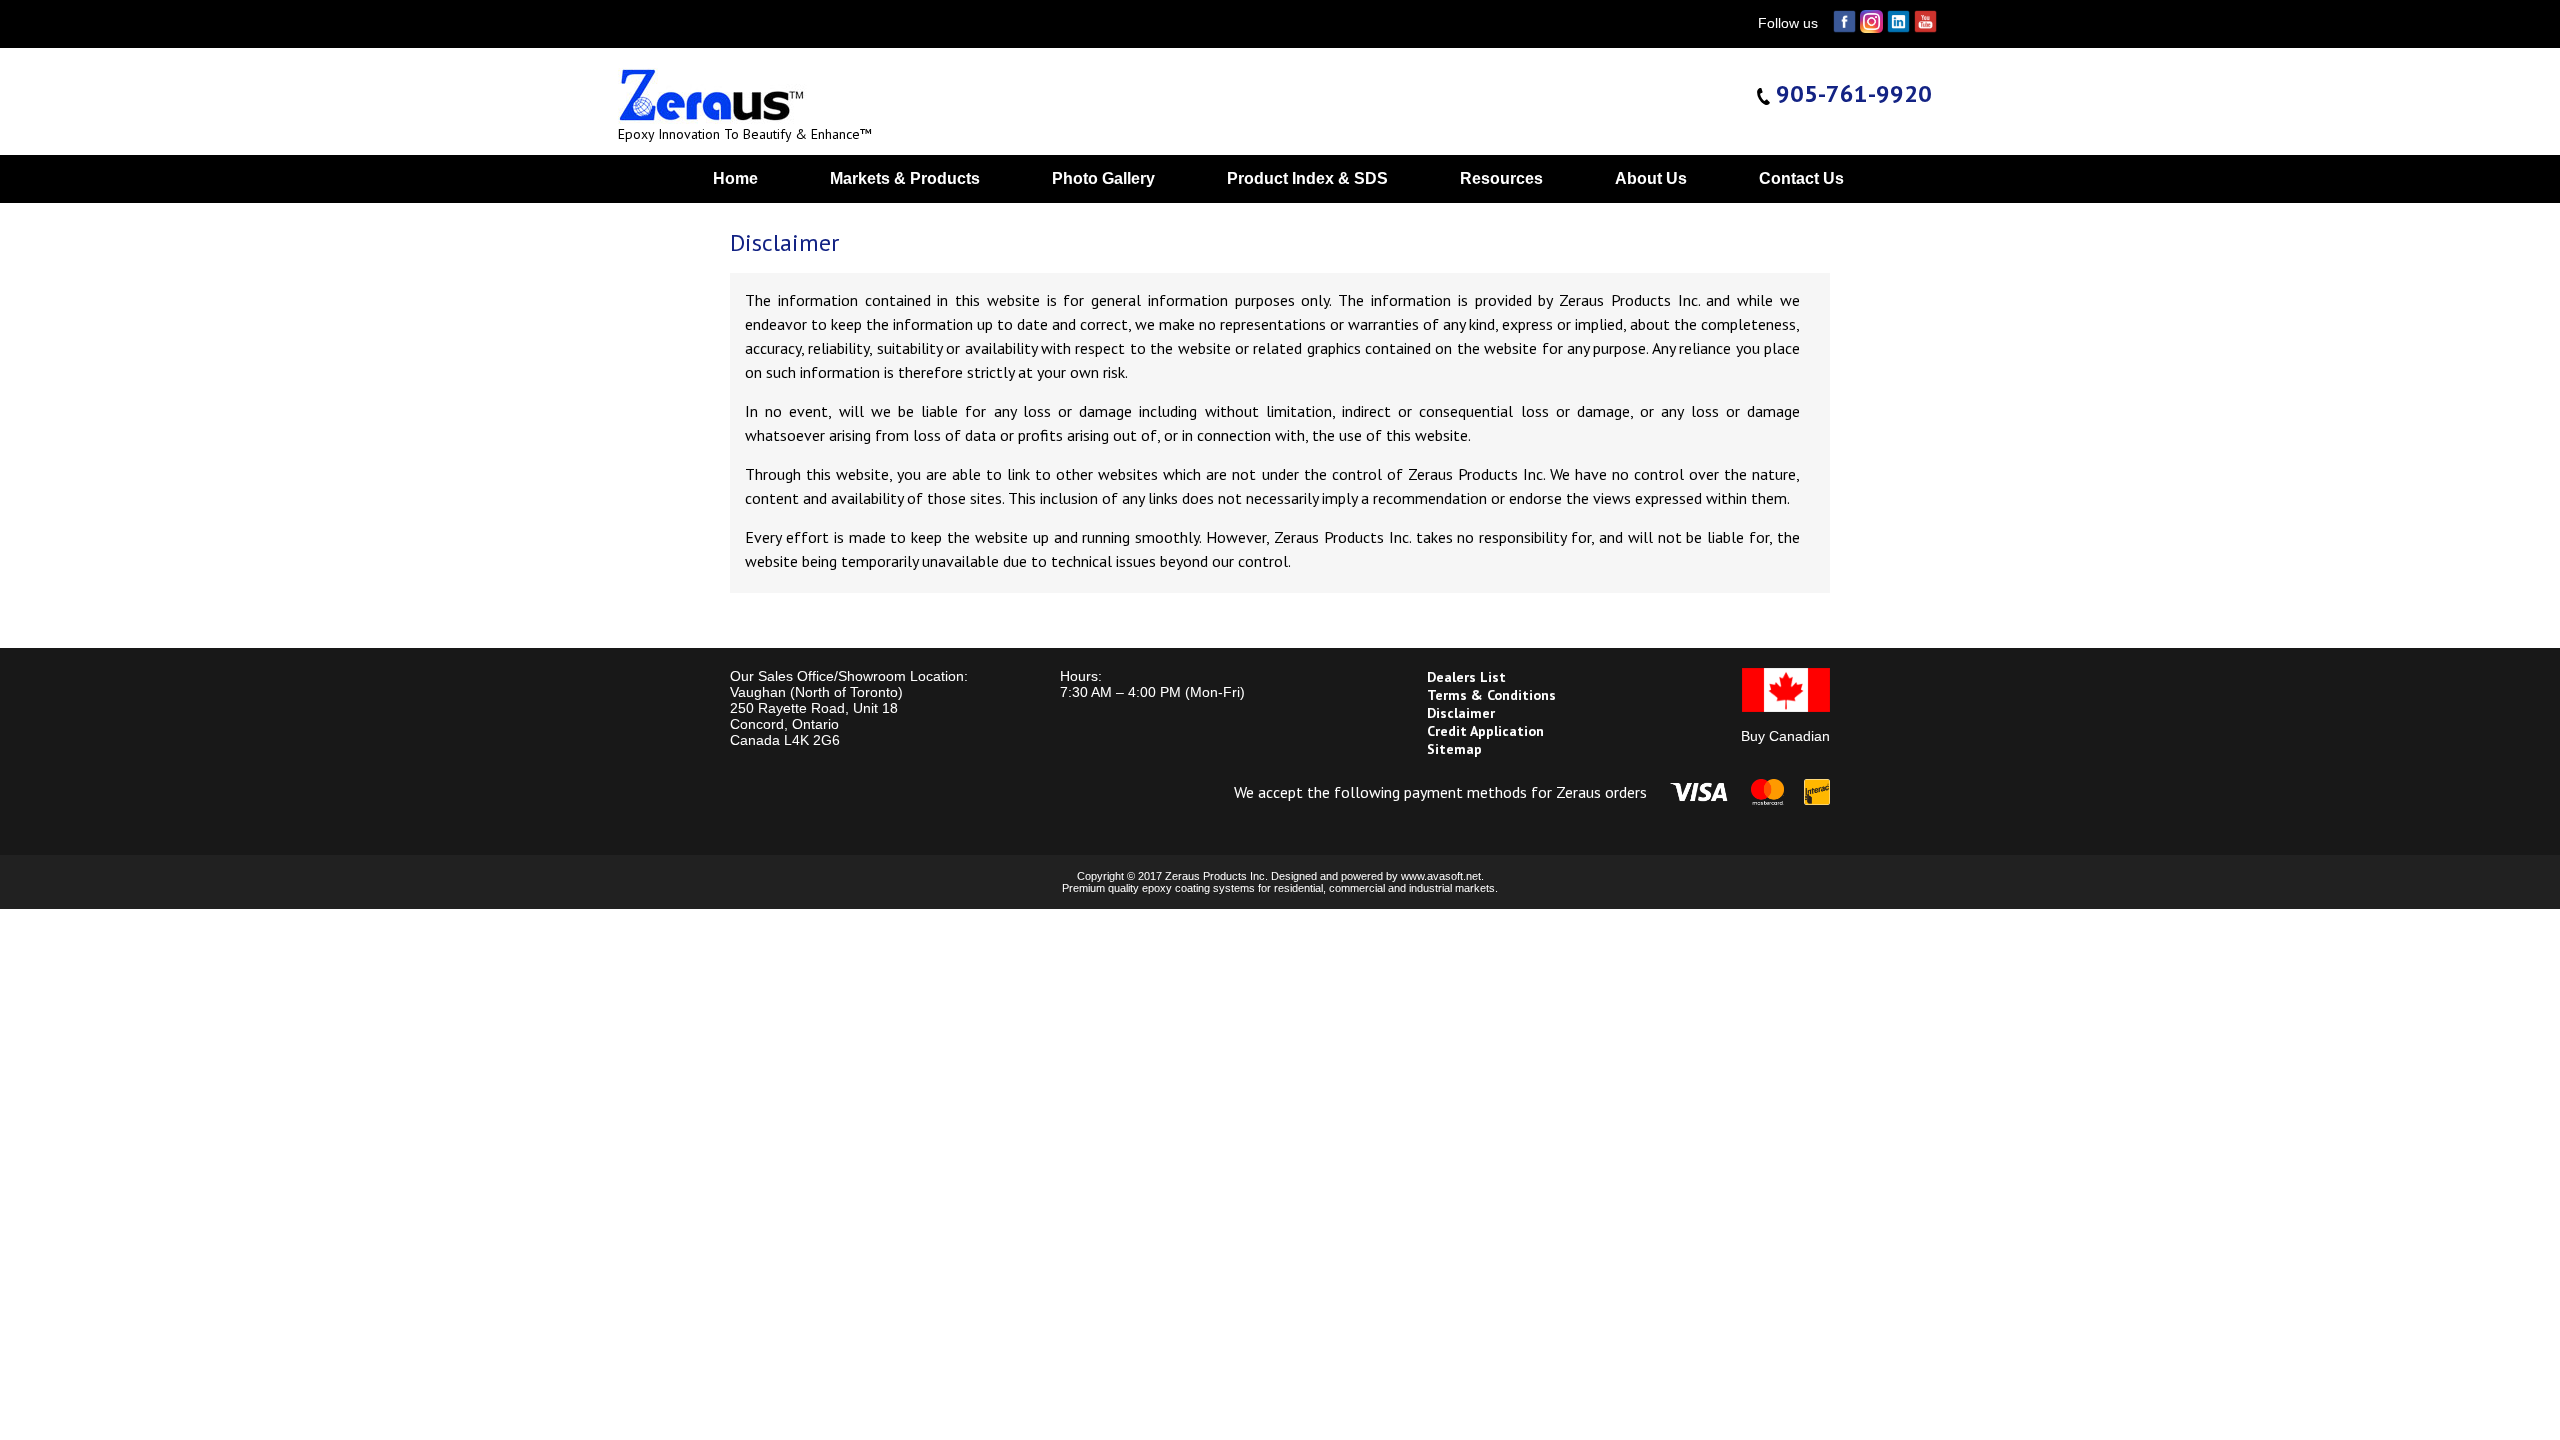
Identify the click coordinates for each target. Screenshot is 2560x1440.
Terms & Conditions (1491, 695)
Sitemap (1454, 749)
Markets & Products (905, 178)
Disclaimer (1461, 713)
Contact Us (1801, 178)
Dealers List (1466, 677)
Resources (1501, 178)
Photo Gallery (1103, 178)
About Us (1651, 178)
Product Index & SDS (1307, 178)
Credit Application (1485, 731)
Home (735, 178)
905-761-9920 (1851, 93)
